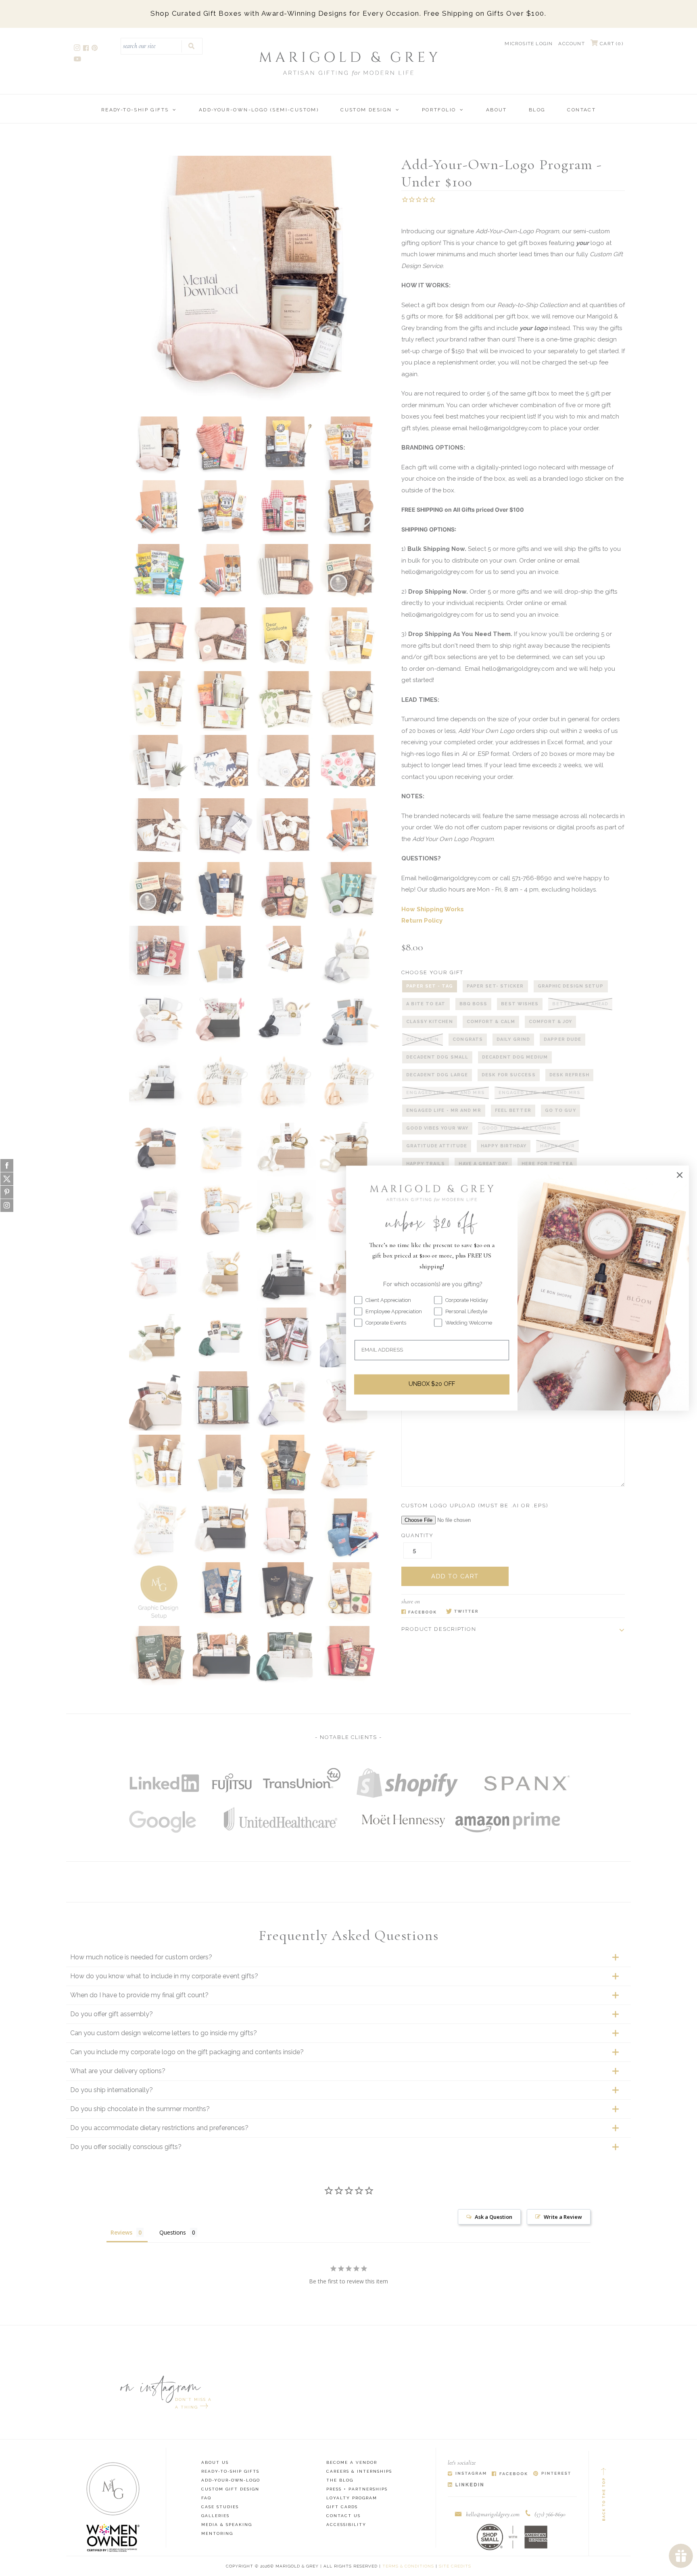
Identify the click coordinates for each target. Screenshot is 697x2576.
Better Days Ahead (580, 1004)
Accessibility (346, 2525)
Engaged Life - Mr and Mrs (446, 1093)
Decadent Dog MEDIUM (515, 1057)
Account (571, 44)
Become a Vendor (352, 2462)
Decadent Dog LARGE (437, 1075)
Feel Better (513, 1110)
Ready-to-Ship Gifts (135, 110)
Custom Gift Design (230, 2489)
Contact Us (343, 2516)
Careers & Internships (359, 2471)
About (497, 110)
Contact (581, 110)
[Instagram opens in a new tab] (78, 49)
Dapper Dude (562, 1039)
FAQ (206, 2498)
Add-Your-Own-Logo (231, 2480)
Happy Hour (557, 1146)
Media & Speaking (227, 2525)
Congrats (468, 1039)
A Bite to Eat (426, 1004)
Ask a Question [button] (494, 2217)
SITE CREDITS (455, 2566)
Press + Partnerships (357, 2489)
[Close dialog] (680, 1175)
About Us (215, 2462)
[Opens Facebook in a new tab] (419, 1612)
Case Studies (220, 2507)
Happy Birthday (504, 1146)
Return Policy (422, 921)
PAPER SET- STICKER (495, 986)
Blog (537, 110)
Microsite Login (529, 44)
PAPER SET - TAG (430, 986)
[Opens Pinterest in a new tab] (552, 2474)
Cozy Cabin (423, 1039)
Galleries (215, 2516)
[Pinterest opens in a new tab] (95, 49)
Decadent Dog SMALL (437, 1057)
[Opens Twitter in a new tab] (462, 1612)
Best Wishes (520, 1004)
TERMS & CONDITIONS (408, 2566)
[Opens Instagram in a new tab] (467, 2474)
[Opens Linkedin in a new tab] (466, 2485)
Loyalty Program (352, 2498)
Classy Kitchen (429, 1022)
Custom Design (366, 110)
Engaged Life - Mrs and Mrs (540, 1093)
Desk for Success (509, 1075)
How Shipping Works (433, 909)
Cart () (611, 44)
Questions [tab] (173, 2232)
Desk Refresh (569, 1075)
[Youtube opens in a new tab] (78, 60)
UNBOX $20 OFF (432, 1384)
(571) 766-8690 (550, 2514)
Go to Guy (560, 1110)
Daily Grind (513, 1039)
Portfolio (439, 110)
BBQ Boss (474, 1004)
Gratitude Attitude (437, 1146)
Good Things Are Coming (519, 1128)
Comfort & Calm (491, 1022)
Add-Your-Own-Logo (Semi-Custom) (259, 110)
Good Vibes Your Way (437, 1128)
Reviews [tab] (121, 2232)
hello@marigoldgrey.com (493, 2514)
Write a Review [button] (563, 2217)
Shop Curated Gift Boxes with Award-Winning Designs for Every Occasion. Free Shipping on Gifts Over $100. (348, 13)
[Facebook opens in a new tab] (87, 49)
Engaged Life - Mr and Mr (443, 1110)
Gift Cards (342, 2507)
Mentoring (217, 2533)
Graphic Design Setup (571, 986)
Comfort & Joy (550, 1022)
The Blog (340, 2480)
